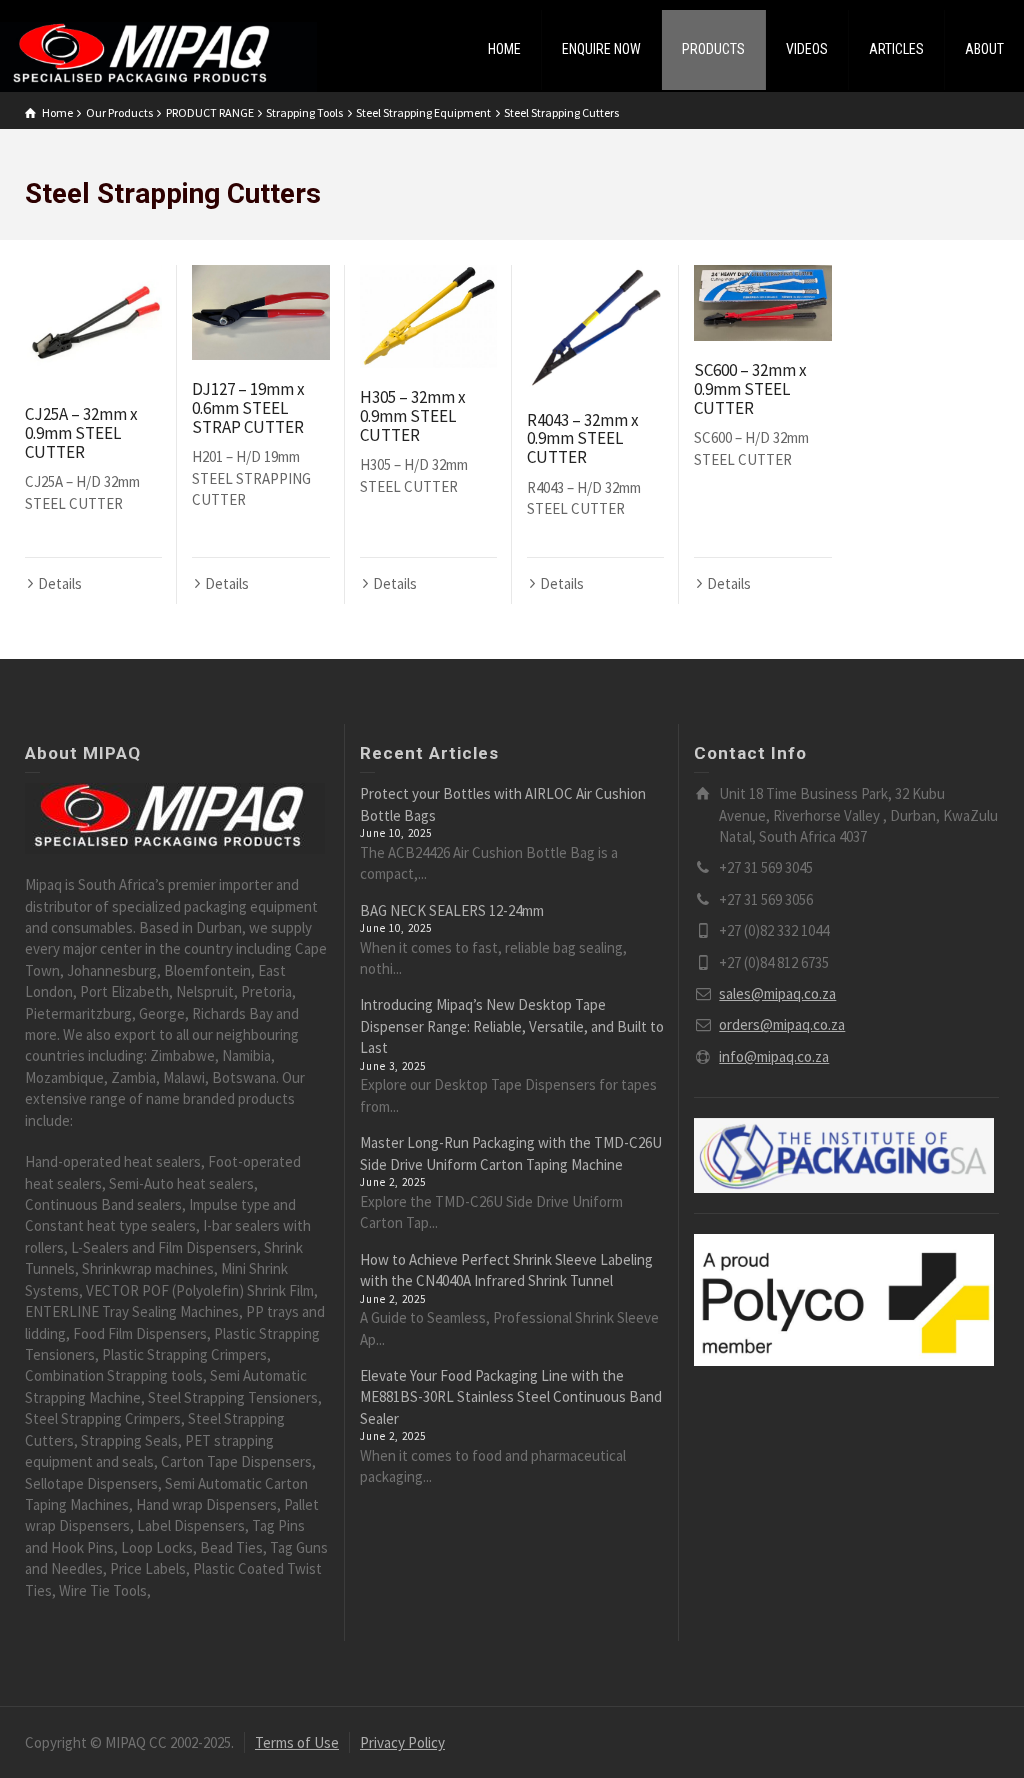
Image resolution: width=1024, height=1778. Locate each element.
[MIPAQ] (158, 55)
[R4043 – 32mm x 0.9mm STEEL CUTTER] (595, 328)
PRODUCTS (713, 49)
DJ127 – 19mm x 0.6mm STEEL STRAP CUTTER (248, 407)
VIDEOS (807, 49)
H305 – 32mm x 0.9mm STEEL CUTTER (413, 415)
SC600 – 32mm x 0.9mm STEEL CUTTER (750, 388)
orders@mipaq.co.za (782, 1024)
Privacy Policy (402, 1742)
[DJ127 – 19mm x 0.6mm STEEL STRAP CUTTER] (260, 312)
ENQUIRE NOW (601, 49)
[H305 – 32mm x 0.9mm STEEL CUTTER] (428, 316)
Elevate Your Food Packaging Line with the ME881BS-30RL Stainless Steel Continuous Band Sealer (511, 1397)
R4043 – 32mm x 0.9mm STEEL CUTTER (583, 438)
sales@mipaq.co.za (777, 993)
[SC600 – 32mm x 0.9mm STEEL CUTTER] (762, 303)
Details (60, 583)
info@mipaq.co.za (774, 1056)
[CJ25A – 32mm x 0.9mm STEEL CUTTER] (93, 325)
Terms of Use (297, 1742)
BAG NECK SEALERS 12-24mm (452, 910)
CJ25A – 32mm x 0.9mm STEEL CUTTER (81, 432)
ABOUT (984, 49)
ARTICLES (896, 49)
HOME (504, 49)
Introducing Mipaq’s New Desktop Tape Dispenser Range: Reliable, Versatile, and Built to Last (512, 1026)
